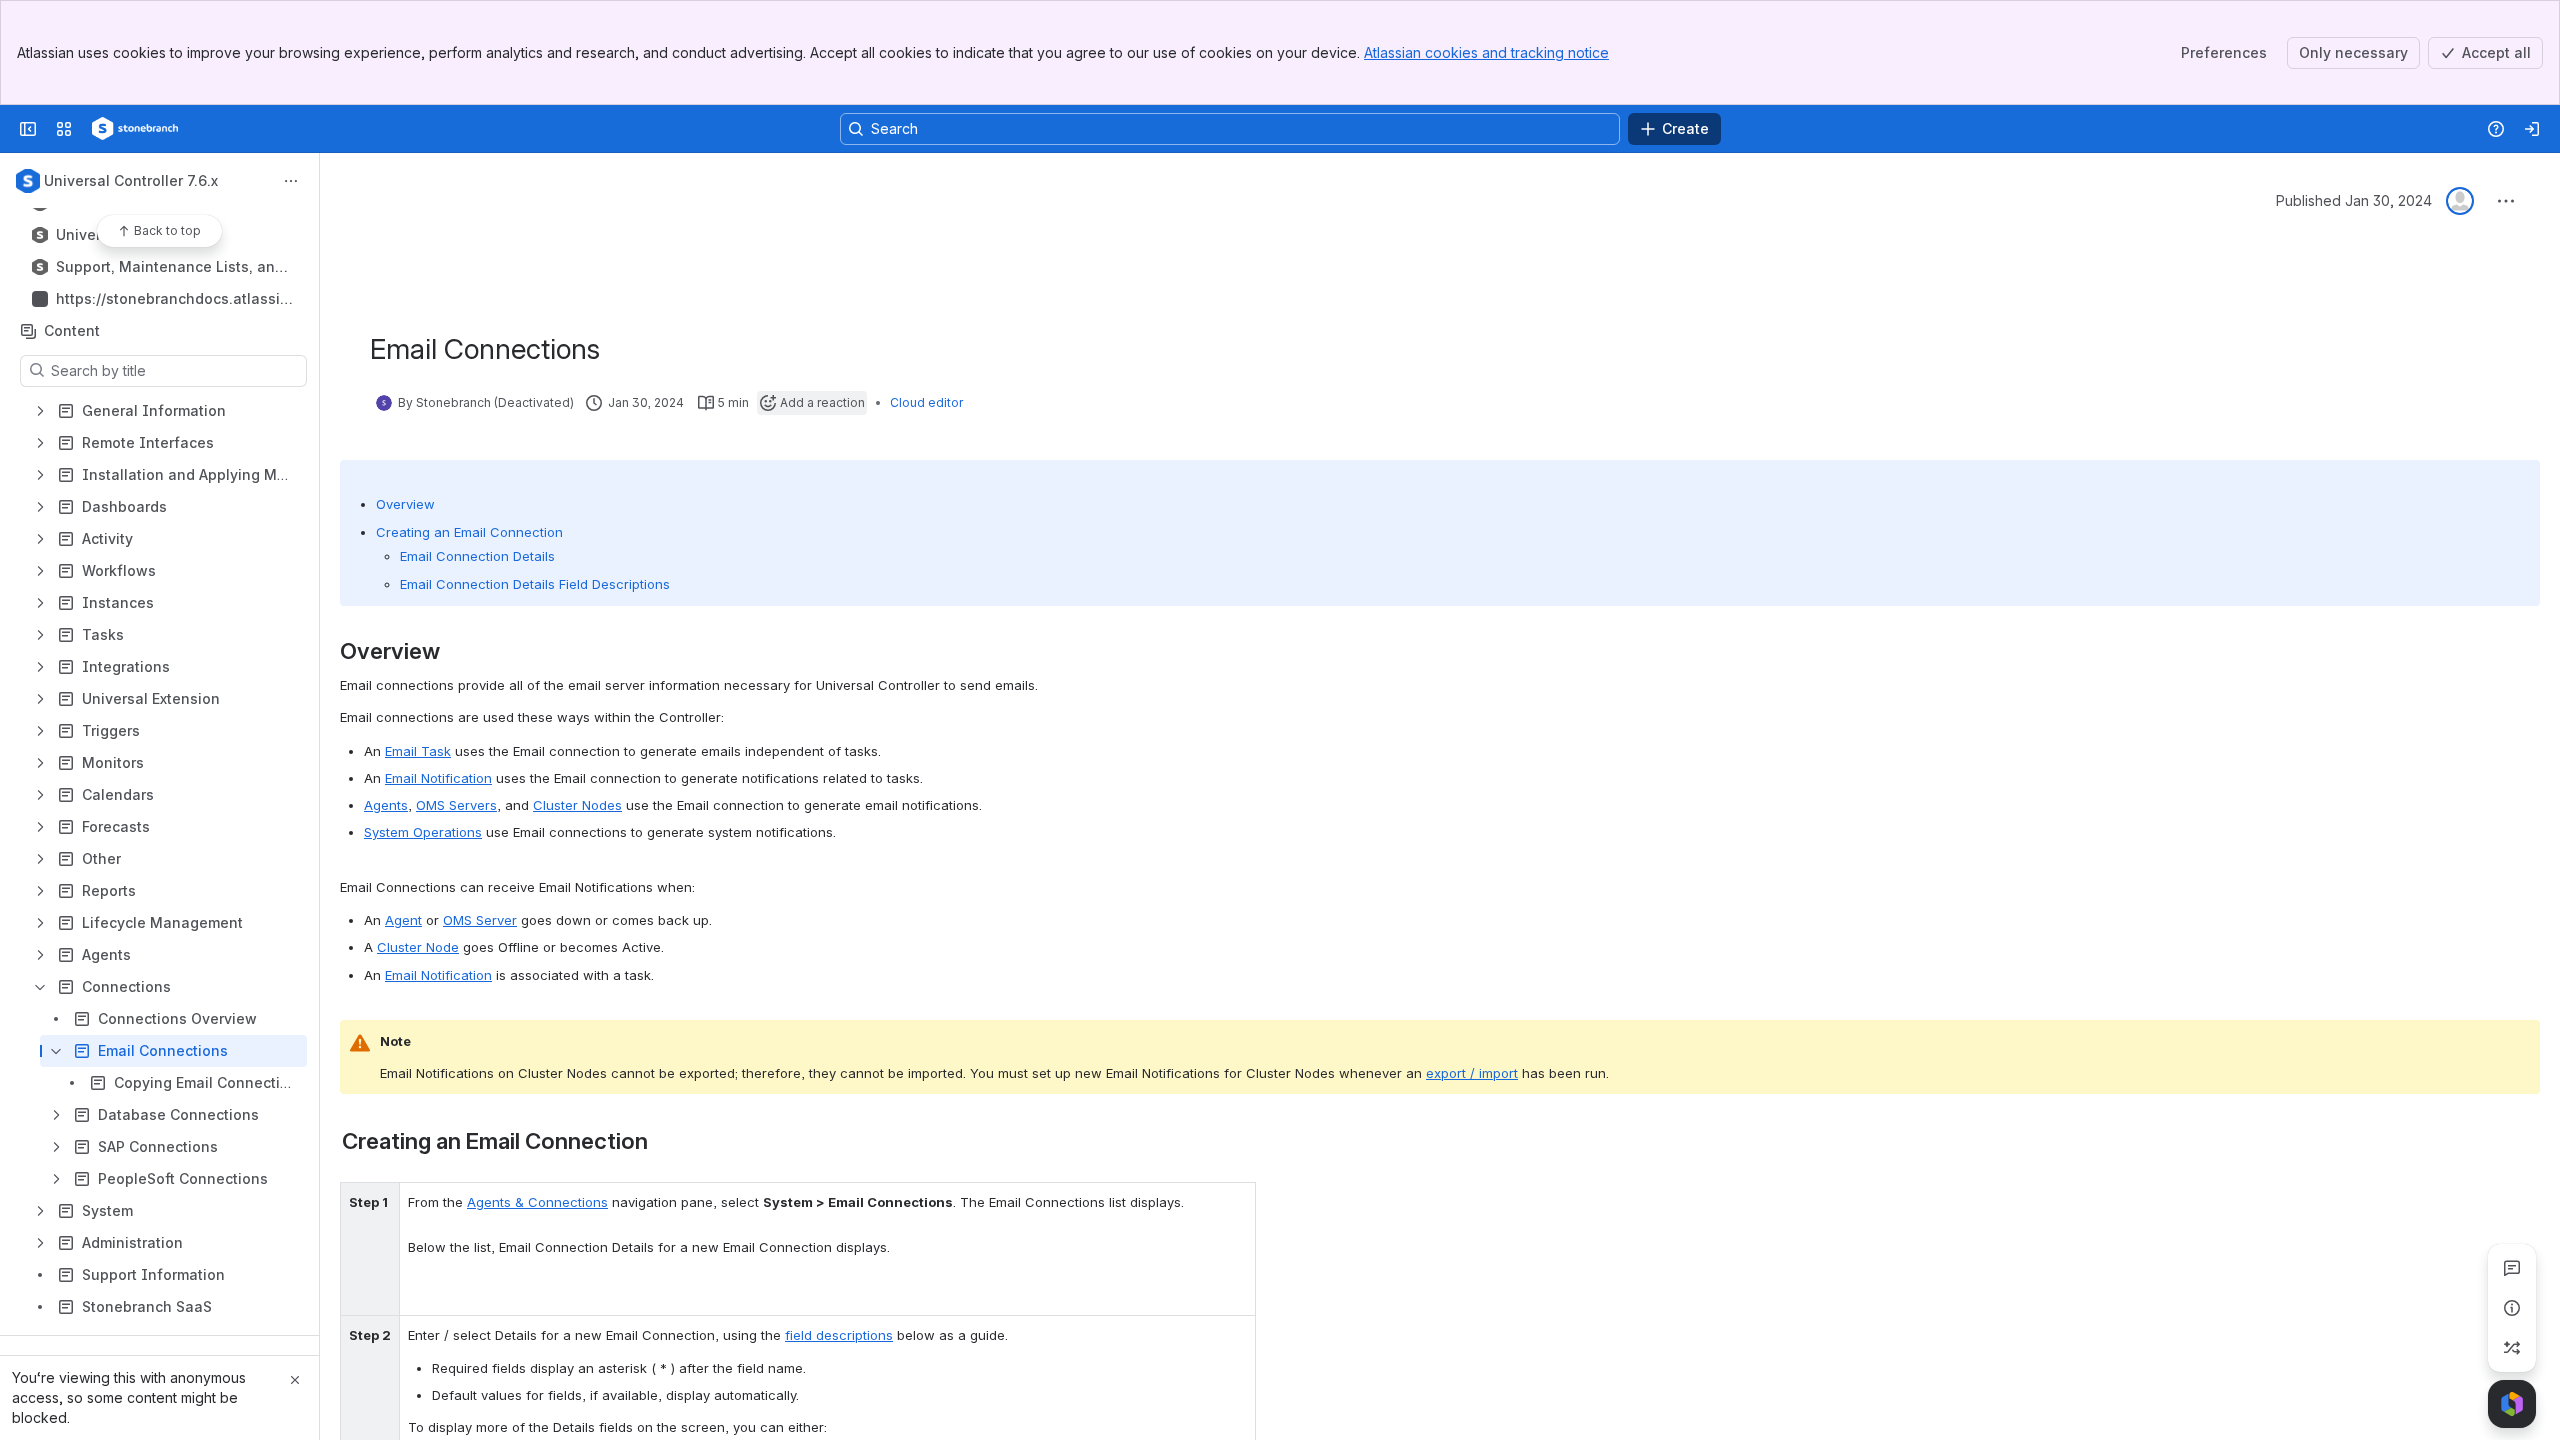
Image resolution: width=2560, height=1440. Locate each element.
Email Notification (438, 778)
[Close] (295, 1380)
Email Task (418, 751)
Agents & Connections (537, 1202)
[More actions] (291, 181)
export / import (1472, 1073)
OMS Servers (456, 805)
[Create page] (2512, 1348)
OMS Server (480, 920)
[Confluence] (135, 129)
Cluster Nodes (577, 805)
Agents (386, 805)
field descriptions (839, 1335)
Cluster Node (418, 947)
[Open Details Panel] (2512, 1308)
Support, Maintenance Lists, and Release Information (170, 267)
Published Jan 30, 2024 (2354, 200)
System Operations (423, 832)
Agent (403, 920)
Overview (405, 504)
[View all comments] (2512, 1268)
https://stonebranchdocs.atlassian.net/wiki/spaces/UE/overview (172, 299)
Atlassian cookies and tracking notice (1486, 52)
